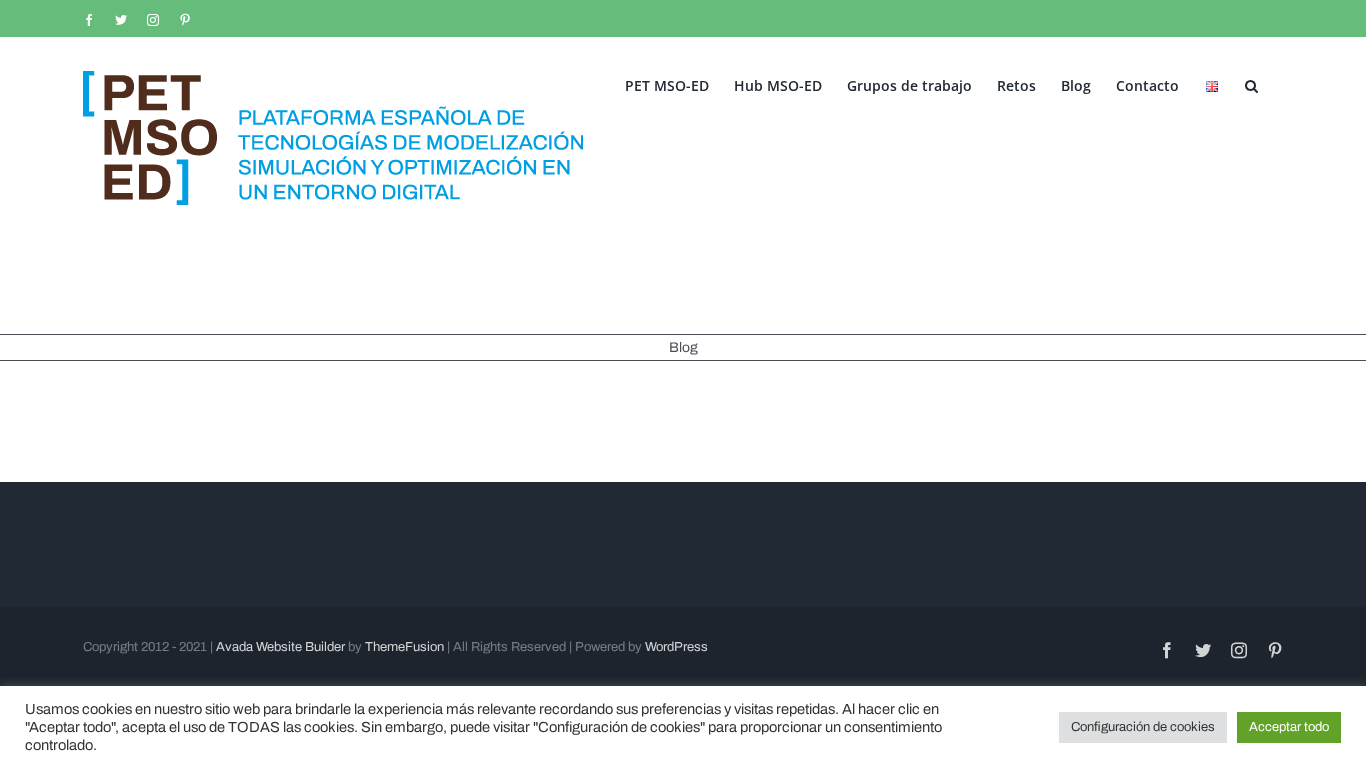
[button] (1251, 84)
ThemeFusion (404, 647)
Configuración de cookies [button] (1143, 727)
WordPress (676, 647)
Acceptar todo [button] (1289, 727)
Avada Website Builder (280, 647)
